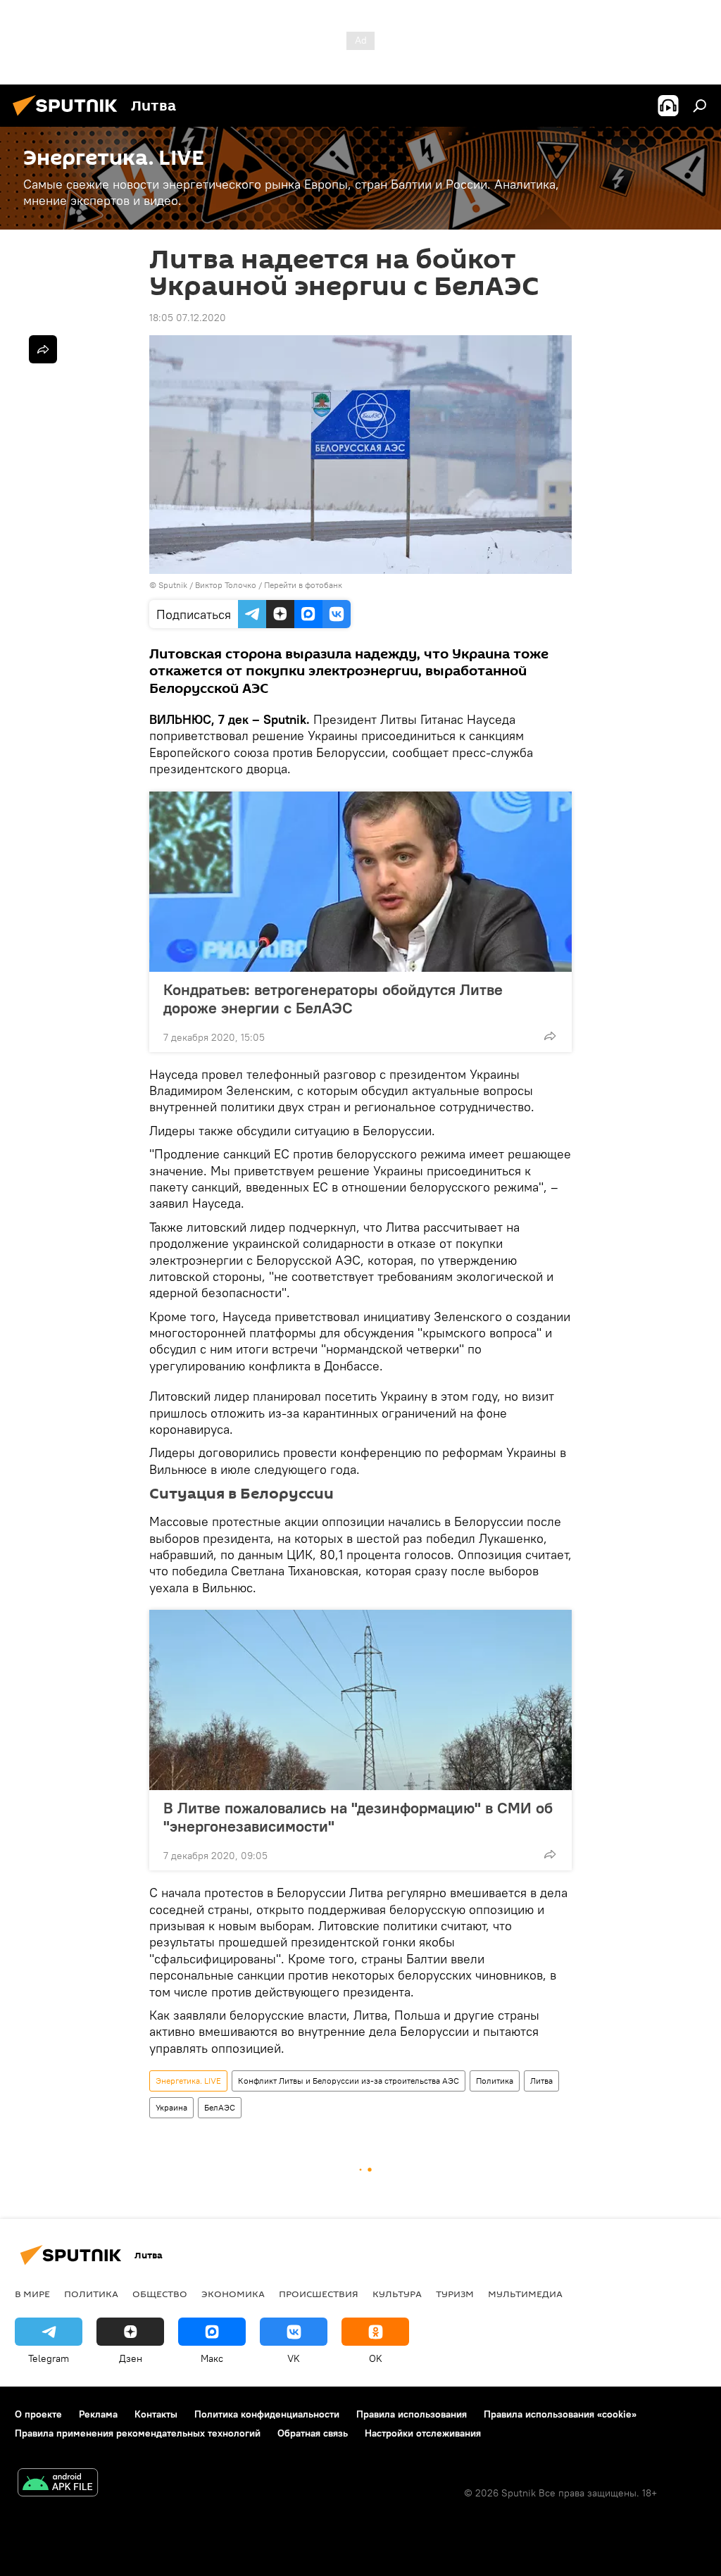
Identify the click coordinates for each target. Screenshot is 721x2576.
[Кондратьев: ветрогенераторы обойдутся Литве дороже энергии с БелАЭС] (360, 882)
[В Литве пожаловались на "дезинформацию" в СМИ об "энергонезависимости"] (360, 1700)
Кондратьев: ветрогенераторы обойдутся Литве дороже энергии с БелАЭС (333, 999)
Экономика (233, 2294)
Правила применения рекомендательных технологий (138, 2433)
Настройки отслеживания (423, 2433)
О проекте (38, 2414)
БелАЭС (220, 2107)
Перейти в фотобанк (303, 585)
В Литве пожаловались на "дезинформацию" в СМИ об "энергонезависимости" (358, 1817)
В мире (32, 2294)
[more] (550, 1036)
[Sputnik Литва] (69, 118)
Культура (397, 2294)
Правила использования (412, 2414)
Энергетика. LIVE (188, 2081)
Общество (160, 2294)
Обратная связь (313, 2433)
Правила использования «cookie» (560, 2414)
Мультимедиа (525, 2294)
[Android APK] (58, 2484)
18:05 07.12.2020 (188, 318)
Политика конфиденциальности (267, 2414)
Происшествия (319, 2294)
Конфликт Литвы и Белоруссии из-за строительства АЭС (349, 2081)
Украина (171, 2107)
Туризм (455, 2294)
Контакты (156, 2414)
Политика (495, 2081)
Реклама (98, 2414)
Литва (541, 2081)
